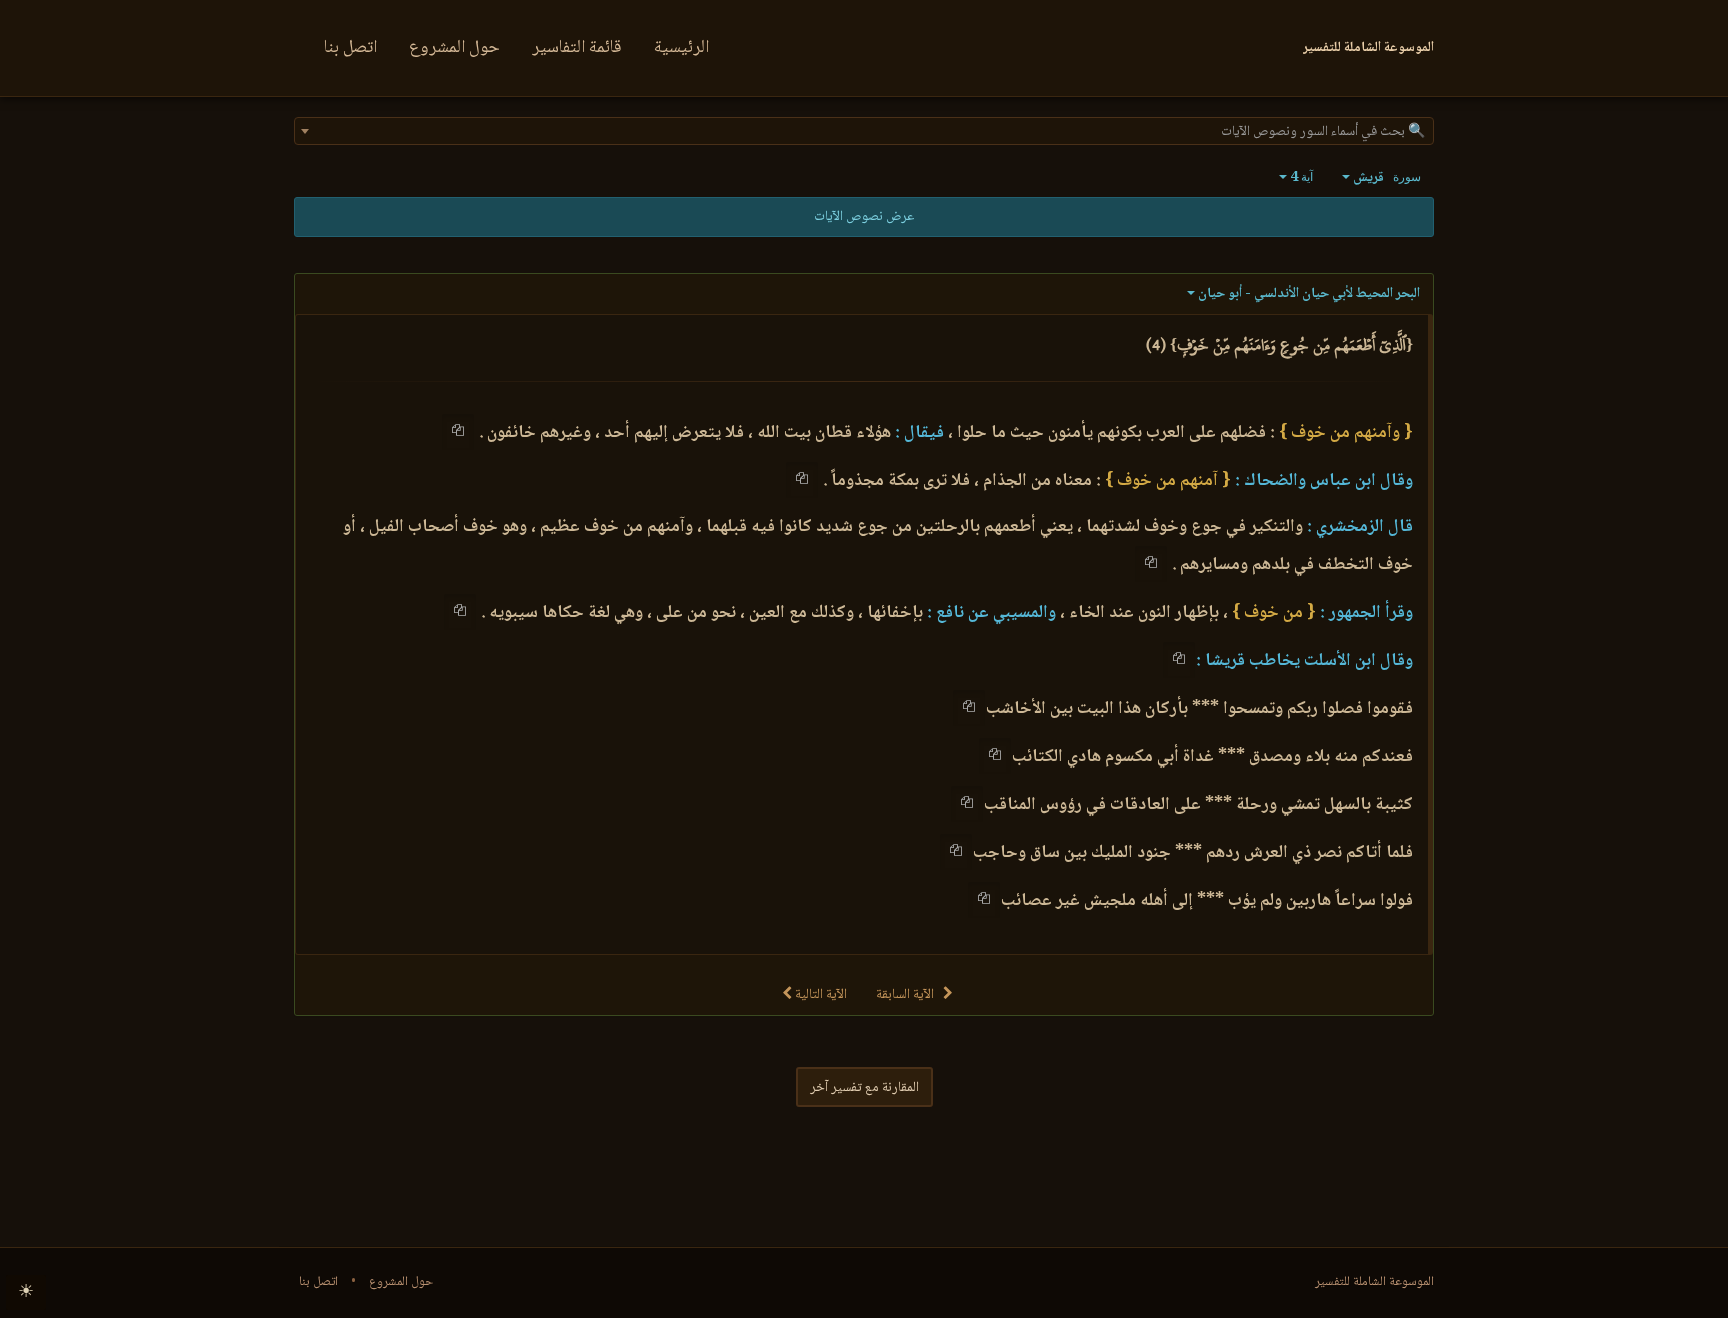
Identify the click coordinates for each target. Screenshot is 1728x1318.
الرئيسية (681, 48)
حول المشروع (454, 48)
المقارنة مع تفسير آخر (864, 1088)
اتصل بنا (350, 48)
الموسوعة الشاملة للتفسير (1374, 1282)
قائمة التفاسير (577, 48)
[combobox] (864, 131)
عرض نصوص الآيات (864, 217)
